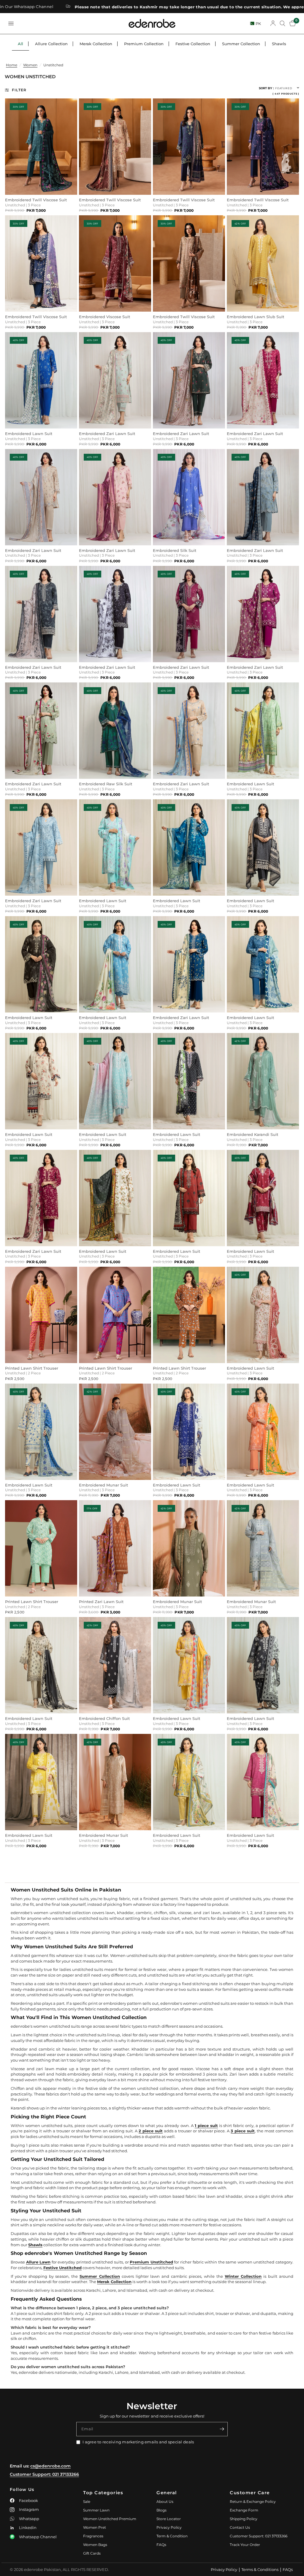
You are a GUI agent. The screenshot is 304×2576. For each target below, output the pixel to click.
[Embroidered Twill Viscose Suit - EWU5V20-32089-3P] (189, 263)
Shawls (279, 44)
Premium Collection (144, 44)
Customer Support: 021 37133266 (44, 2474)
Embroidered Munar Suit (103, 1485)
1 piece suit (206, 2126)
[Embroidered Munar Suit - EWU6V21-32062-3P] (115, 1782)
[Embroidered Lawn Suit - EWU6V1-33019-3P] (189, 1665)
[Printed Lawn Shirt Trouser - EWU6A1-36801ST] (189, 1315)
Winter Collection (243, 2276)
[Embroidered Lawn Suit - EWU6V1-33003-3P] (41, 1665)
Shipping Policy (244, 2519)
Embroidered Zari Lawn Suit (107, 434)
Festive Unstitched (62, 2268)
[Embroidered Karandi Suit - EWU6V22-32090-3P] (263, 1081)
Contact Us (240, 2527)
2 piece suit (151, 2131)
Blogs (161, 2510)
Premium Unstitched (151, 2262)
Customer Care (250, 2493)
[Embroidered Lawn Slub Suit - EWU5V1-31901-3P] (263, 263)
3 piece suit (243, 2131)
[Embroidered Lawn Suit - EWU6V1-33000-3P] (115, 1081)
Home (12, 65)
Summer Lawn (96, 2510)
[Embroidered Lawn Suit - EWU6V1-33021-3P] (263, 731)
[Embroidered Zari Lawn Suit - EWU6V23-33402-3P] (41, 614)
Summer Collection (241, 44)
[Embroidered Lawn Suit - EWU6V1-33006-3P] (263, 847)
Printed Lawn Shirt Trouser (32, 1368)
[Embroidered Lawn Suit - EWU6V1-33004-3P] (263, 964)
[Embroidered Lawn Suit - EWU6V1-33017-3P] (263, 1432)
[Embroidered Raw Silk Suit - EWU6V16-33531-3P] (115, 731)
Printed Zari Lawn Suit (101, 1602)
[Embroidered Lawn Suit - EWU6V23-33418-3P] (41, 380)
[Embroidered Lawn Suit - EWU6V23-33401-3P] (41, 964)
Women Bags (95, 2545)
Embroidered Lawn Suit (29, 434)
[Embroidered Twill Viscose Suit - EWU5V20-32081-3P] (263, 147)
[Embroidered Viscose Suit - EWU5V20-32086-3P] (115, 263)
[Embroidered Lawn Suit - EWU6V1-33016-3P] (115, 964)
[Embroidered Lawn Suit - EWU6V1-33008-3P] (41, 1432)
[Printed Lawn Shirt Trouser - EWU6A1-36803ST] (41, 1548)
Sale (87, 2502)
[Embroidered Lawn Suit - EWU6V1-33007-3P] (189, 1782)
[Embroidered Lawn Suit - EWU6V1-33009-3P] (263, 1315)
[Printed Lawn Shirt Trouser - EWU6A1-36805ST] (115, 1315)
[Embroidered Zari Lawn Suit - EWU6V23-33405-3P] (41, 731)
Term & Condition (172, 2536)
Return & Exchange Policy (253, 2502)
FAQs (161, 2545)
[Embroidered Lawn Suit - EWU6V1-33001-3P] (189, 1198)
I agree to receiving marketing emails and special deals (138, 2442)
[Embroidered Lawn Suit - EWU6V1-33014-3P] (263, 1665)
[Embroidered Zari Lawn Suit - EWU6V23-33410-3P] (263, 614)
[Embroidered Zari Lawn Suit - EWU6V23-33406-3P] (41, 497)
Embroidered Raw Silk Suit (106, 784)
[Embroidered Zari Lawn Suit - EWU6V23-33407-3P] (189, 614)
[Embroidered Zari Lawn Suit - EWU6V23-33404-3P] (189, 964)
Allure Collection (51, 44)
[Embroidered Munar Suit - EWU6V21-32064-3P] (115, 1432)
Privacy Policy (169, 2527)
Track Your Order (245, 2545)
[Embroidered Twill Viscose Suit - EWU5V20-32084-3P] (41, 147)
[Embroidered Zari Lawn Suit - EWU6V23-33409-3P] (189, 731)
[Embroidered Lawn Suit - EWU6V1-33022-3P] (115, 1198)
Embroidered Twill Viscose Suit (36, 200)
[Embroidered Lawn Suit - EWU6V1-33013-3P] (263, 1198)
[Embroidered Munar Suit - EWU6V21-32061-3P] (263, 1548)
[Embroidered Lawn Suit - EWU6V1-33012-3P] (41, 1081)
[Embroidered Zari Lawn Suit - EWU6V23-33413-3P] (115, 380)
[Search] (282, 23)
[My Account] (273, 23)
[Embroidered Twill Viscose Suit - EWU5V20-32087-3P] (115, 147)
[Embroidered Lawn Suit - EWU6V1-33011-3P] (41, 1782)
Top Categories (103, 2493)
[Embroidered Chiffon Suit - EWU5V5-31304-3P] (115, 1665)
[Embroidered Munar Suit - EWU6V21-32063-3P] (189, 1548)
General (167, 2493)
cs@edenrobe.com (50, 2466)
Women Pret (95, 2527)
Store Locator (169, 2519)
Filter (19, 90)
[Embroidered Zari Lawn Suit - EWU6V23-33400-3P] (41, 1198)
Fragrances (93, 2536)
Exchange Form (244, 2510)
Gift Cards (92, 2553)
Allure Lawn (38, 2262)
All (20, 44)
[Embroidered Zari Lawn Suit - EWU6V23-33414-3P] (115, 497)
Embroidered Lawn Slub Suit (255, 317)
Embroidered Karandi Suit (252, 1135)
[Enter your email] (222, 2429)
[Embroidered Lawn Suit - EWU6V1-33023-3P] (115, 847)
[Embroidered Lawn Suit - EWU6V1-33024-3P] (189, 1432)
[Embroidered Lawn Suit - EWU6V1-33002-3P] (189, 1081)
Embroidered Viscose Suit (104, 317)
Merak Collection (96, 44)
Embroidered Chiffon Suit (104, 1719)
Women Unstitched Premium (110, 2519)
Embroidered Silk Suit (175, 551)
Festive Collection (193, 44)
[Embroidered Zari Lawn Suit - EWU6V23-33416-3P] (41, 847)
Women (30, 65)
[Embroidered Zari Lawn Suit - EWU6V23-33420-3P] (263, 497)
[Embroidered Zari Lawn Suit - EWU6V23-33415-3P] (115, 614)
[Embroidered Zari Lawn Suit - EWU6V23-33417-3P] (263, 380)
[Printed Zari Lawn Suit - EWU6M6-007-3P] (115, 1548)
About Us (165, 2502)
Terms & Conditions (260, 2569)
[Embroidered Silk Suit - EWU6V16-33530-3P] (189, 497)
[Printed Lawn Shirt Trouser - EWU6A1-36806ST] (41, 1315)
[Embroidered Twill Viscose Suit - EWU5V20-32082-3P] (189, 147)
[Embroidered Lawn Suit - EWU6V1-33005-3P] (263, 1782)
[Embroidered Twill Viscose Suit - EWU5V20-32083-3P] (41, 263)
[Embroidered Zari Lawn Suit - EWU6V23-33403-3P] (189, 380)
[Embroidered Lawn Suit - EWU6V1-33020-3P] (189, 847)
